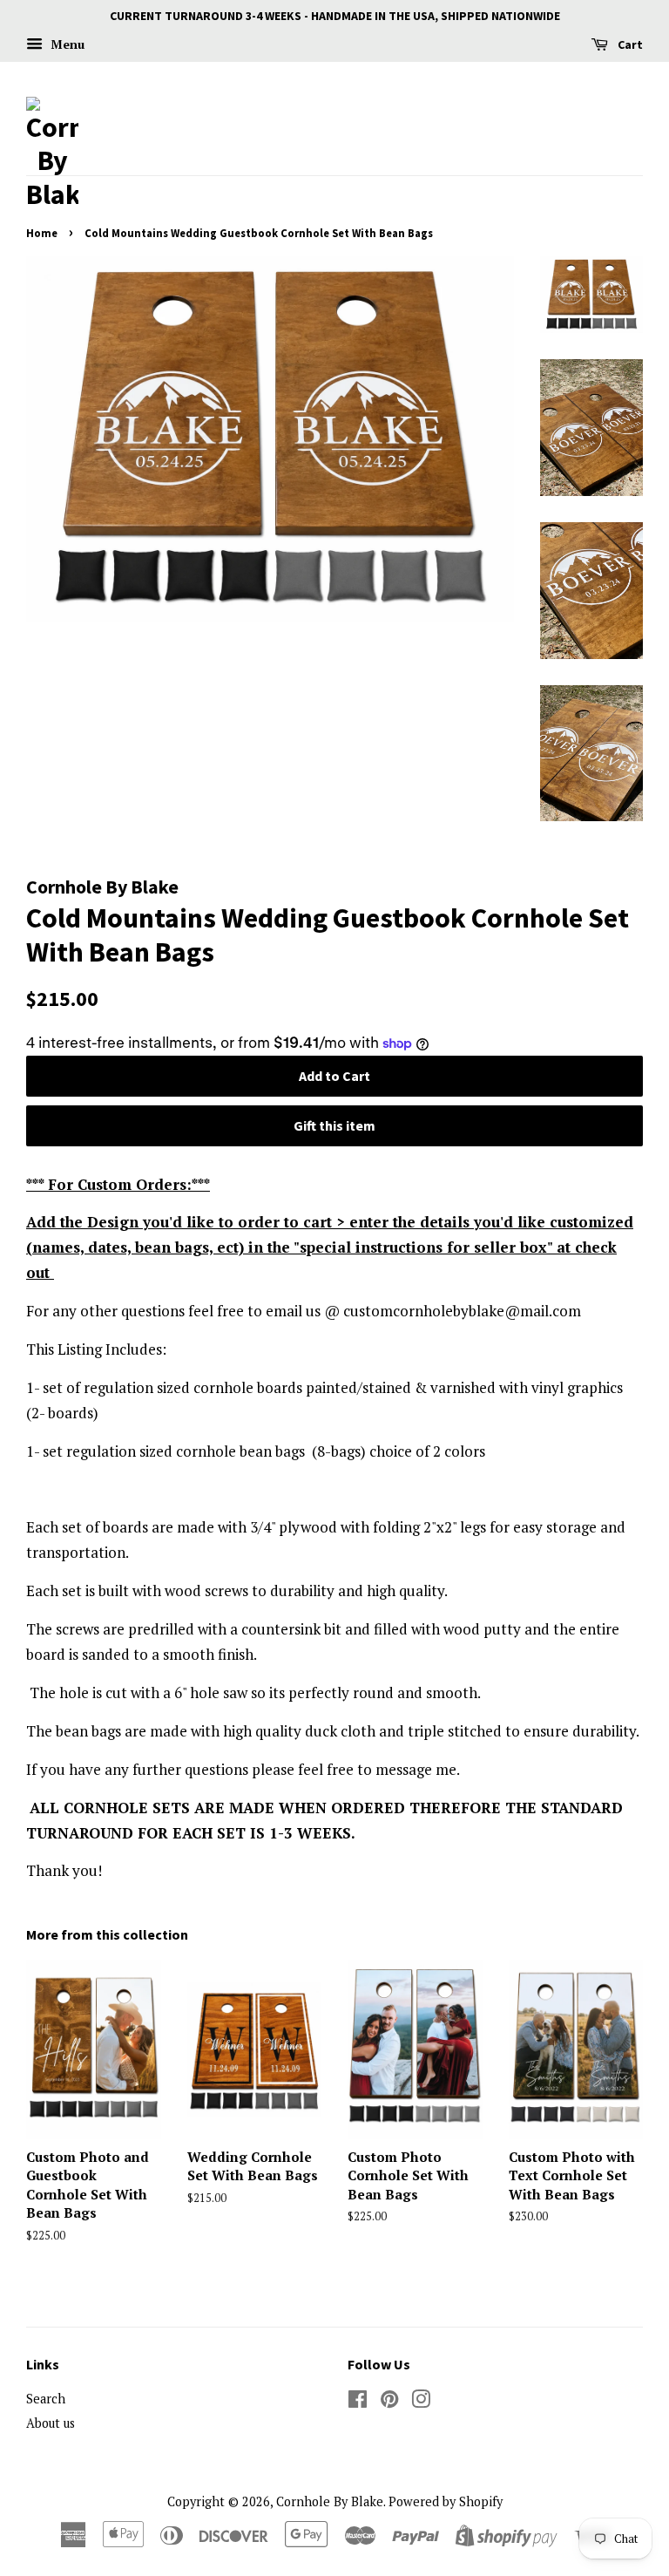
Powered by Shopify (446, 2501)
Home (42, 233)
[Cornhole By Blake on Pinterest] (389, 2402)
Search (46, 2399)
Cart (629, 44)
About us (51, 2423)
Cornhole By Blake (330, 2501)
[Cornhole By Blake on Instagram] (421, 2402)
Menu (66, 44)
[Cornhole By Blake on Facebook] (358, 2402)
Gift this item (334, 1125)
